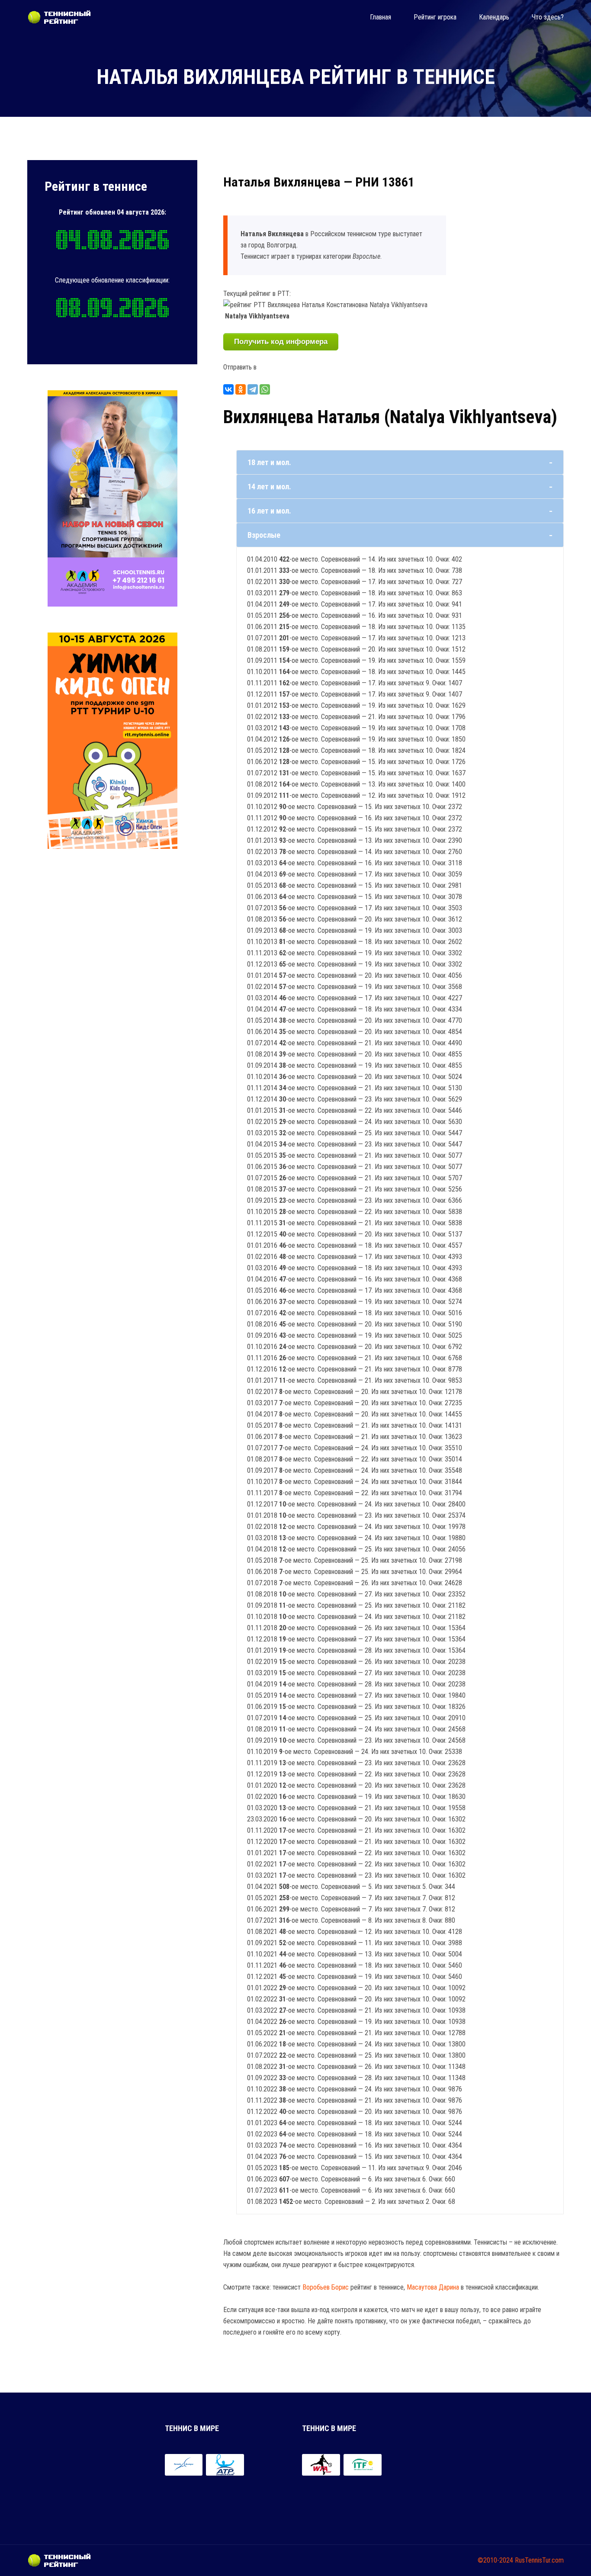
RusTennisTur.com (539, 2560)
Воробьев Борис (326, 2287)
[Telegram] (253, 389)
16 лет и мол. (269, 511)
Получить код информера (281, 342)
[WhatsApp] (265, 389)
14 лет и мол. (269, 487)
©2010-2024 (495, 2560)
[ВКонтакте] (228, 389)
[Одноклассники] (241, 389)
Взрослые (264, 535)
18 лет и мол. (269, 462)
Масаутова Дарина (433, 2287)
